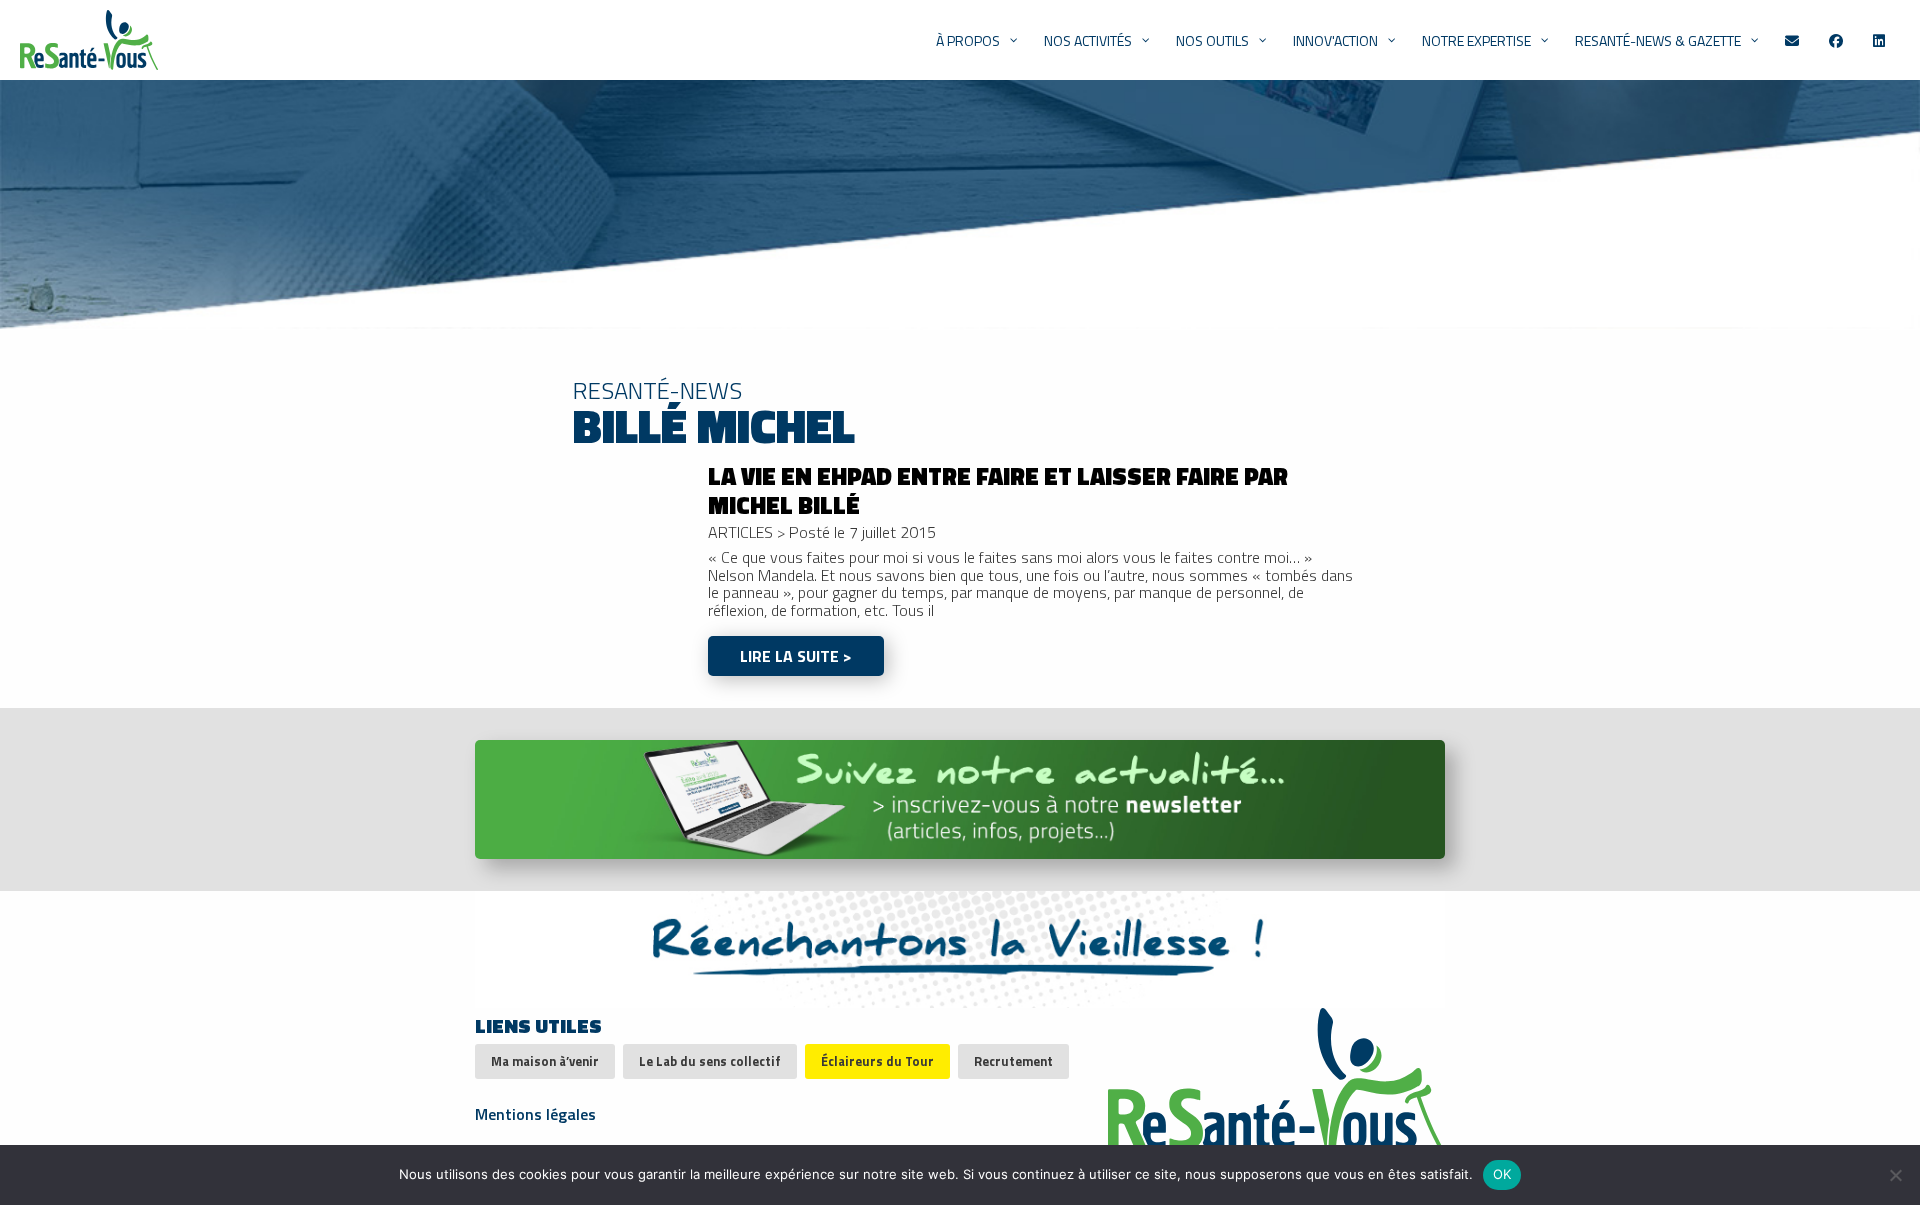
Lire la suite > (796, 656)
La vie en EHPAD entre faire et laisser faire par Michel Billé (998, 490)
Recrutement (1013, 1061)
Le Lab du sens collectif (710, 1061)
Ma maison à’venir (545, 1061)
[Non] (1895, 1175)
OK (1502, 1174)
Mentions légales (535, 1112)
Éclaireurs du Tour (877, 1061)
